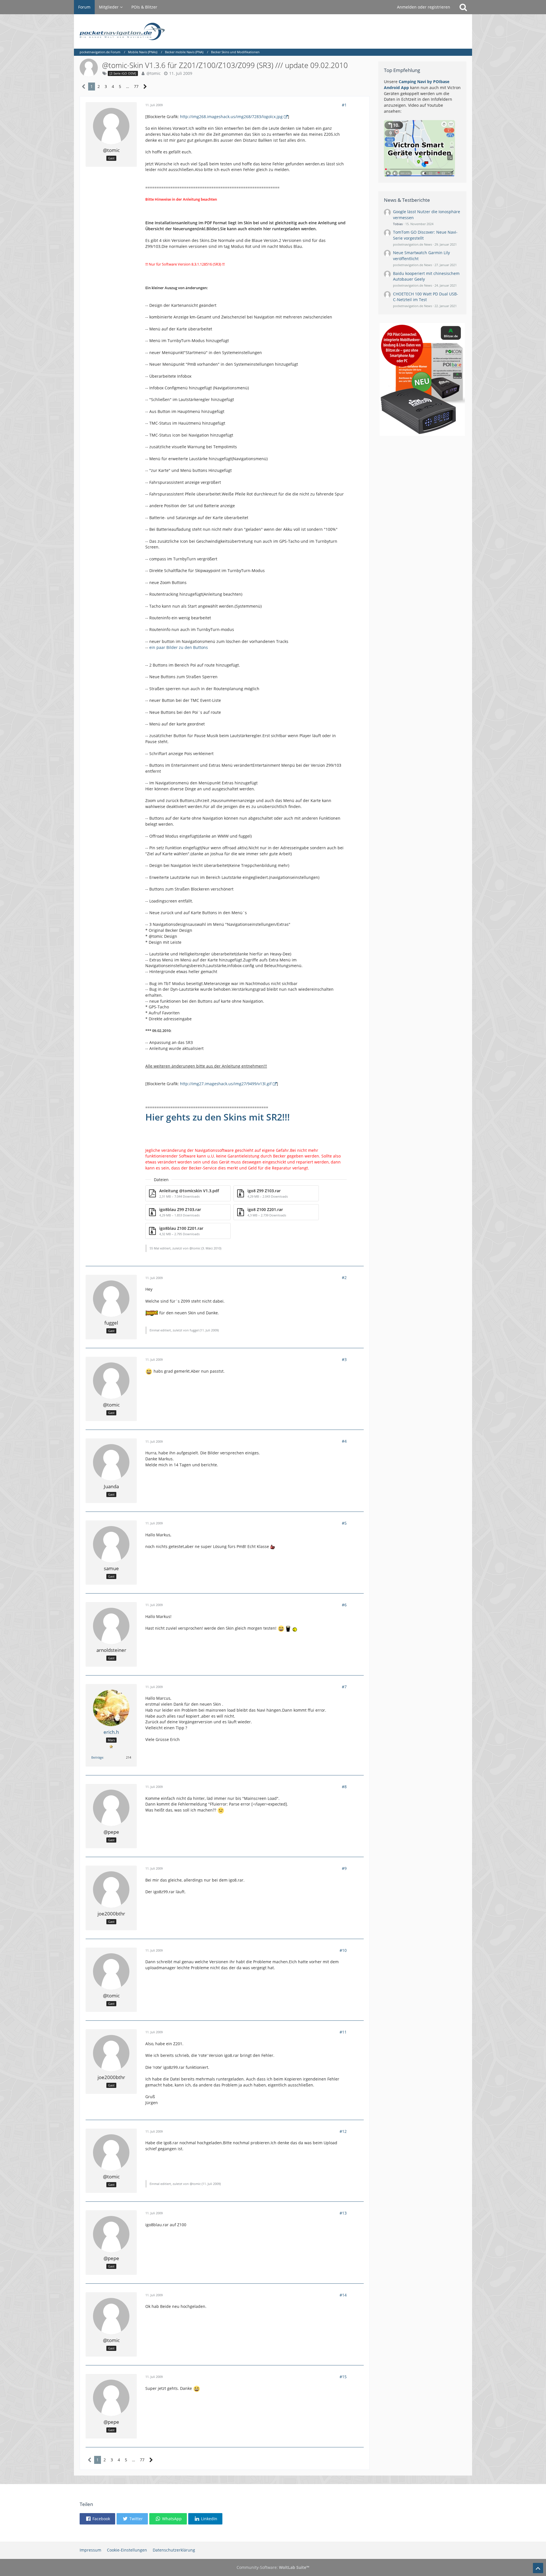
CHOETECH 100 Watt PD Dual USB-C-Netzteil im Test (426, 297)
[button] (97, 2519)
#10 (343, 1950)
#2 (344, 1277)
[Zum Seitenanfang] (538, 2568)
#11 (343, 2032)
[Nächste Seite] (145, 87)
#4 (344, 1441)
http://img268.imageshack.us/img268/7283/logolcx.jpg (231, 117)
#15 (343, 2377)
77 (136, 86)
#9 (344, 1868)
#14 (343, 2295)
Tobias (398, 224)
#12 (343, 2131)
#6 (344, 1605)
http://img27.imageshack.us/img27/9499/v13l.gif (226, 1084)
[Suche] (463, 7)
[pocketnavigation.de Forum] (273, 31)
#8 (344, 1787)
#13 (343, 2213)
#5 (344, 1523)
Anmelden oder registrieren (424, 7)
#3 (344, 1359)
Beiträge (97, 1757)
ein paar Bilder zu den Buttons (179, 647)
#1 (344, 105)
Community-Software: (273, 2567)
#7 (344, 1687)
